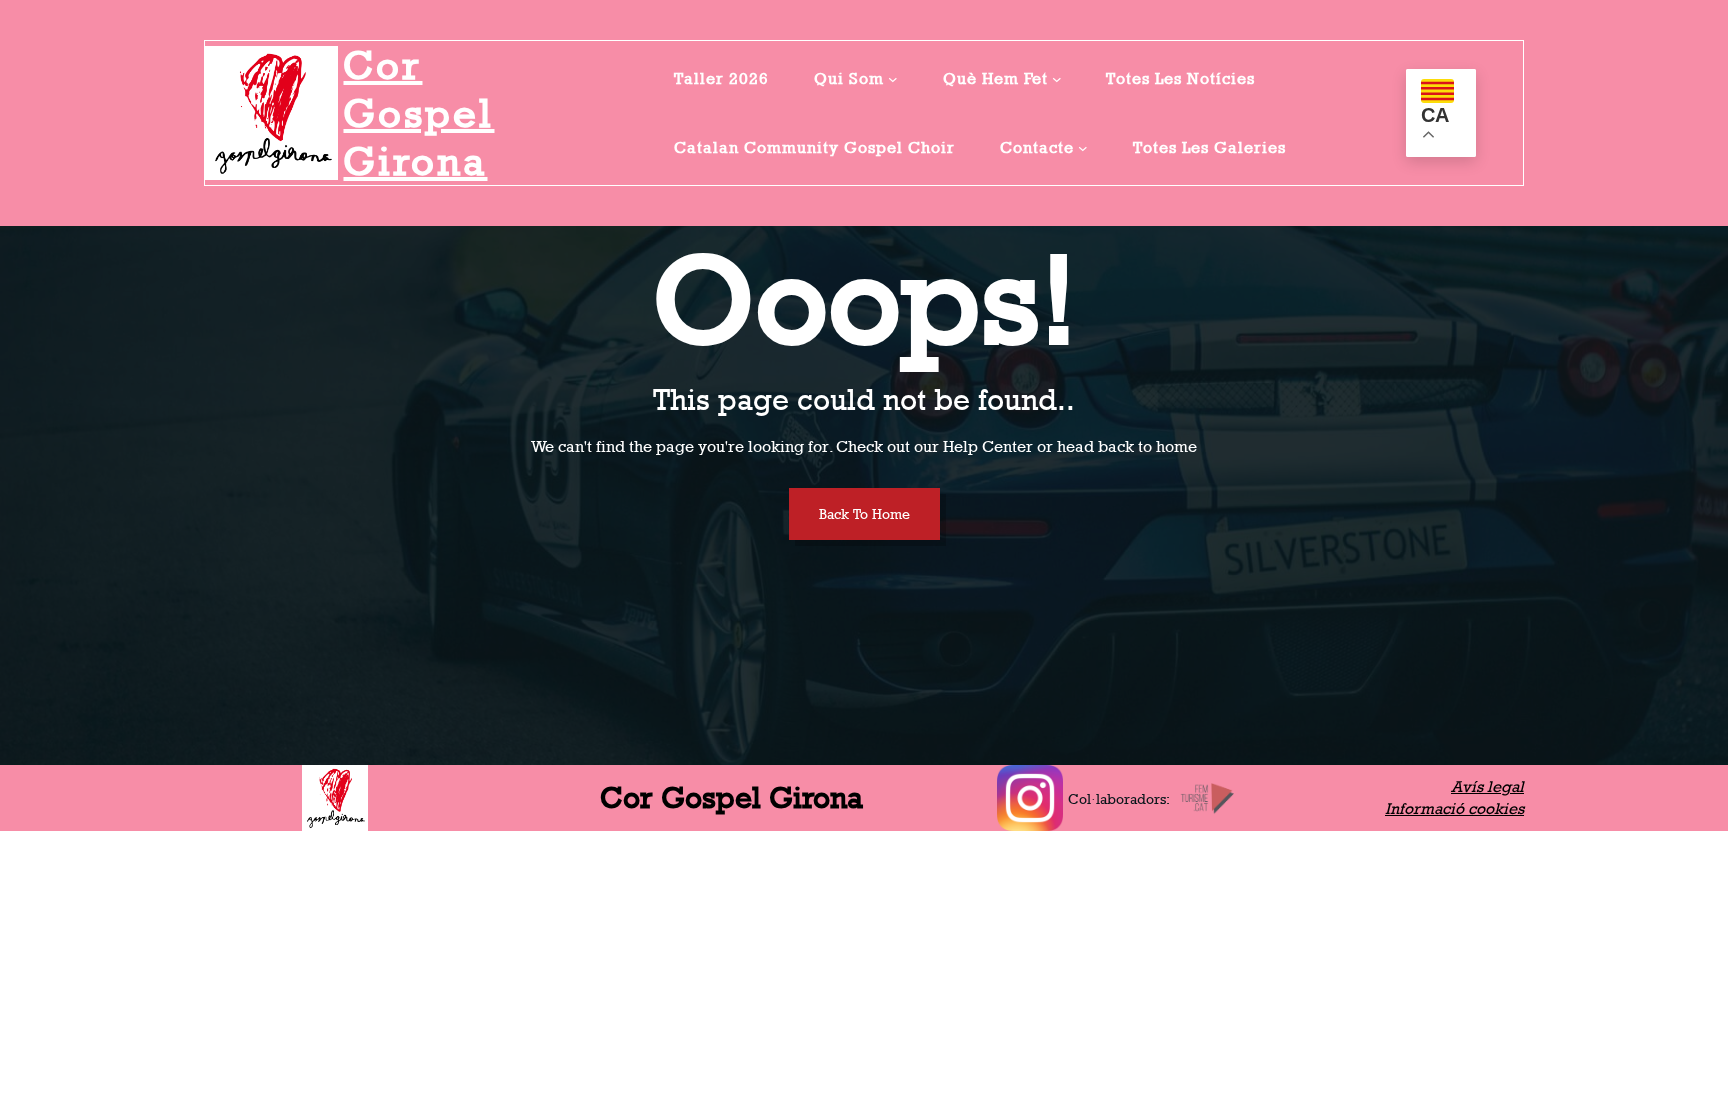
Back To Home (864, 513)
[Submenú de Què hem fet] (1057, 79)
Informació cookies (1454, 808)
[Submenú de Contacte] (1083, 148)
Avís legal (1487, 786)
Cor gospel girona (418, 113)
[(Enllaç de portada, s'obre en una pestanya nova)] (271, 112)
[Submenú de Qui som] (893, 79)
